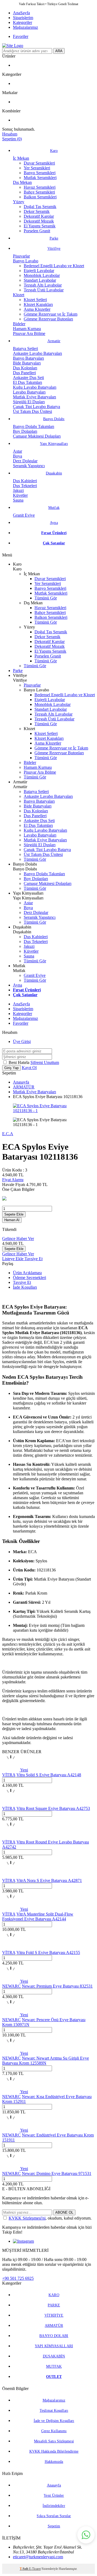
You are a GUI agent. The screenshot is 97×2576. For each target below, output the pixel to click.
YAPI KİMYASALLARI (54, 2346)
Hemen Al (12, 1220)
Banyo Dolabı (54, 419)
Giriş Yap (11, 1068)
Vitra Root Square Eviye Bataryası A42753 (53, 1808)
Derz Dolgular (25, 461)
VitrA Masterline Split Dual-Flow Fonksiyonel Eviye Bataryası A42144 (38, 1916)
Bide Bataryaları (27, 363)
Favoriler (21, 36)
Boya (18, 456)
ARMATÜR (24, 1087)
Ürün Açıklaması (27, 1273)
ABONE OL (64, 2212)
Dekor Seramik (37, 211)
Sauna (18, 500)
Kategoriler (22, 22)
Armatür (54, 341)
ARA (59, 51)
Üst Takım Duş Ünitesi (32, 411)
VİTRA (9, 1775)
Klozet (19, 295)
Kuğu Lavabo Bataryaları (35, 387)
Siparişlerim (23, 18)
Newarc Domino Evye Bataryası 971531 (57, 2173)
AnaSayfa (21, 13)
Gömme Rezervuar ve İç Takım (51, 314)
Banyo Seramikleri (40, 173)
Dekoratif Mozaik (39, 221)
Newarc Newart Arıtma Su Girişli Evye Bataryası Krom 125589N (46, 2061)
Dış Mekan (22, 182)
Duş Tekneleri (25, 486)
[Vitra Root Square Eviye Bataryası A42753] (11, 1804)
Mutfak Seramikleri (40, 178)
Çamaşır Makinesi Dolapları (37, 436)
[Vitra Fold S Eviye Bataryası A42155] (11, 1948)
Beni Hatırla (20, 1062)
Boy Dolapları (25, 431)
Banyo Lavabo (26, 261)
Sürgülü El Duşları (29, 402)
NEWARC (11, 1986)
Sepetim (54, 2526)
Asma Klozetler (37, 309)
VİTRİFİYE (54, 2315)
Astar (18, 451)
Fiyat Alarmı (13, 1180)
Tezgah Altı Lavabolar (43, 285)
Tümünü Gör (46, 598)
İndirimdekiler (54, 2506)
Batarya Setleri (25, 349)
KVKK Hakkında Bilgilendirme (54, 2451)
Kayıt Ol (29, 1068)
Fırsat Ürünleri (54, 533)
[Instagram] (23, 2241)
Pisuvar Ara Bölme (29, 333)
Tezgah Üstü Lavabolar (44, 290)
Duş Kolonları (25, 368)
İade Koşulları (25, 1287)
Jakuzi (18, 490)
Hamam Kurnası (27, 329)
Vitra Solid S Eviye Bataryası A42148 (49, 1775)
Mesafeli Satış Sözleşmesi (54, 2441)
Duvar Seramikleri (39, 163)
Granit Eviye (24, 515)
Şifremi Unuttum (45, 1062)
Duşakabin (54, 473)
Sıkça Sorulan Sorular (54, 2516)
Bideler (19, 324)
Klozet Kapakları (38, 304)
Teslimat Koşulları (54, 2411)
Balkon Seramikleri (40, 197)
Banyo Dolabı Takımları (34, 426)
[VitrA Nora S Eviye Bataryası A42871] (11, 1876)
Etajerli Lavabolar (39, 271)
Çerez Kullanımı (54, 2431)
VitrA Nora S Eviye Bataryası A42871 (49, 1880)
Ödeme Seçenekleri (30, 1278)
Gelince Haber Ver (18, 1239)
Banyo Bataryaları (28, 358)
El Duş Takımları (27, 382)
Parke (54, 238)
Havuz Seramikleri (40, 187)
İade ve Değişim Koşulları (54, 2421)
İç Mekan (21, 158)
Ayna (54, 523)
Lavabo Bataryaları (29, 392)
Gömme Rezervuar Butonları (48, 319)
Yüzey (19, 202)
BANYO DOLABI (54, 2336)
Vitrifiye (54, 249)
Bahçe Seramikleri (39, 192)
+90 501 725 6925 (18, 2278)
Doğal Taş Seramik (40, 207)
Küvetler (20, 495)
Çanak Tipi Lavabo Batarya (37, 407)
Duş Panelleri (24, 373)
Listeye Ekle (13, 1259)
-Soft (24, 2569)
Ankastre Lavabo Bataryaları (37, 353)
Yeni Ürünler (54, 2495)
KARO (54, 2295)
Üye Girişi (22, 1042)
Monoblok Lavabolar (42, 275)
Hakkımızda (54, 2462)
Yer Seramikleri (37, 168)
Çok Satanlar (54, 543)
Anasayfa (21, 1082)
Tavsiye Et (34, 1259)
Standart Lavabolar (40, 280)
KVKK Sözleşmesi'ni (27, 2218)
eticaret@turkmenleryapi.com (38, 2557)
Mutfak (54, 508)
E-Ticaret (35, 2569)
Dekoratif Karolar (39, 216)
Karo (54, 151)
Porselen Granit (37, 231)
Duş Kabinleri (25, 481)
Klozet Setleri (35, 300)
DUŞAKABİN (54, 2356)
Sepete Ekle (14, 1214)
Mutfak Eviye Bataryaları (34, 397)
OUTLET (54, 2377)
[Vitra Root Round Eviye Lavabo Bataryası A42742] (11, 1837)
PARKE (54, 2305)
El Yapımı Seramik (40, 226)
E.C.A (8, 1134)
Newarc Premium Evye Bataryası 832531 (57, 1986)
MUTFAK (54, 2366)
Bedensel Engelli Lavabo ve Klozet (54, 266)
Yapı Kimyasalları (54, 444)
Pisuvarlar (21, 256)
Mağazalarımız (25, 27)
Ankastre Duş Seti (28, 378)
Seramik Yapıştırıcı (29, 466)
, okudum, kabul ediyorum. (50, 2218)
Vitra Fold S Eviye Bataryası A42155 (48, 1952)
